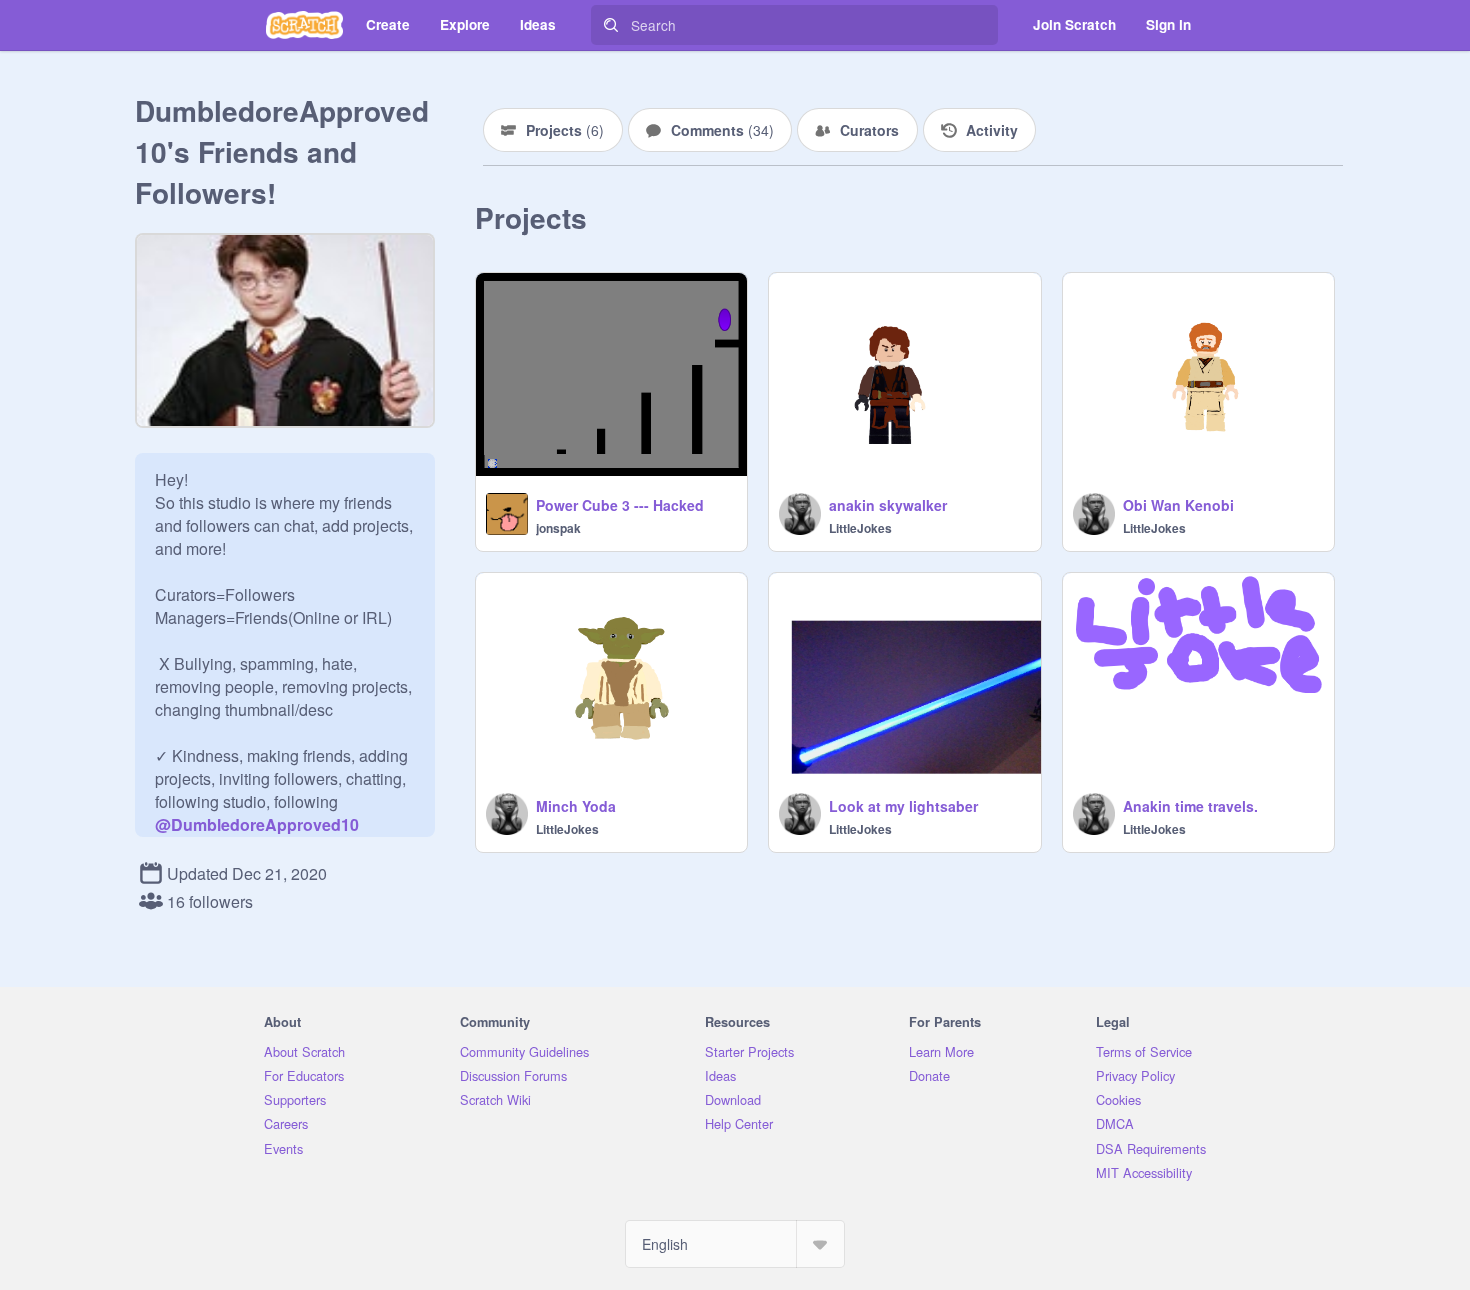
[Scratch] (304, 25)
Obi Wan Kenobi (1178, 505)
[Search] (611, 25)
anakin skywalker (888, 505)
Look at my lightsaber (903, 806)
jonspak (558, 528)
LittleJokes (860, 528)
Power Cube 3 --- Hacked (620, 505)
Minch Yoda (576, 806)
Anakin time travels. (1190, 806)
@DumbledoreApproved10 (257, 824)
